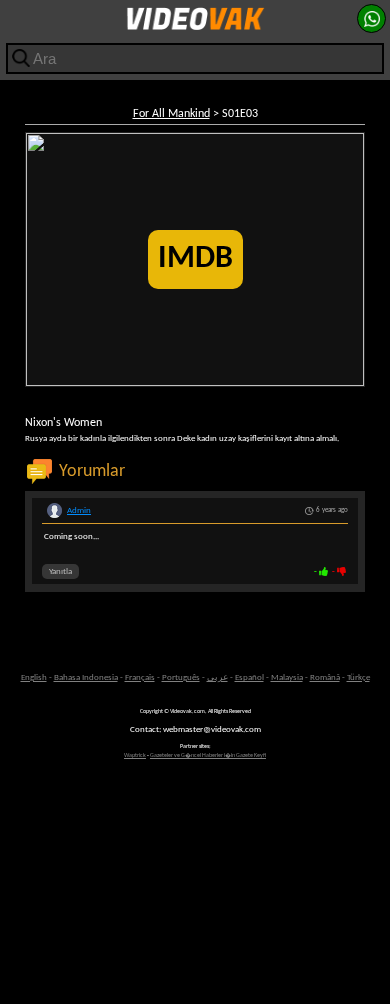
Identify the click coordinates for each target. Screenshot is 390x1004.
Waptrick (135, 755)
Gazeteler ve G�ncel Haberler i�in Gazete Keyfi (208, 755)
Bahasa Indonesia (86, 677)
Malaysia (287, 677)
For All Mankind (171, 114)
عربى (217, 677)
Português (181, 677)
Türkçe (358, 677)
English (34, 677)
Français (140, 677)
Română (325, 677)
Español (249, 677)
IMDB (195, 259)
